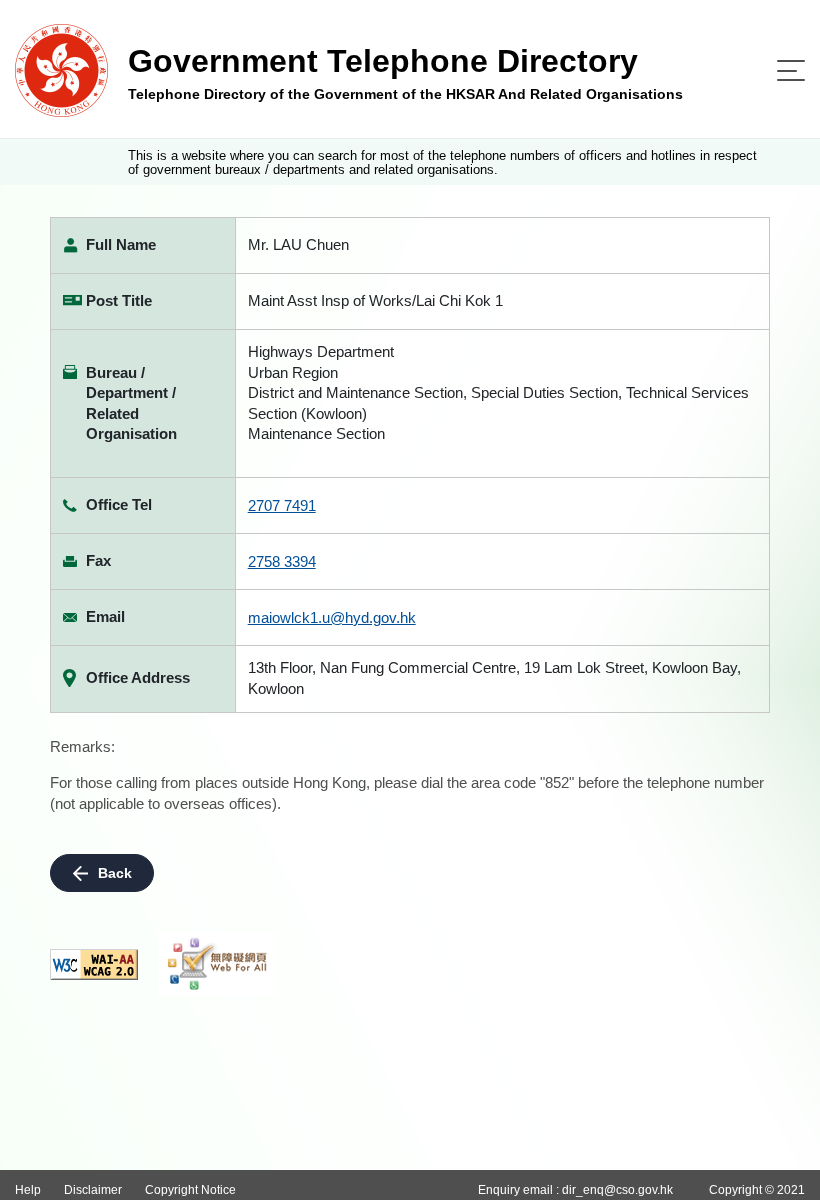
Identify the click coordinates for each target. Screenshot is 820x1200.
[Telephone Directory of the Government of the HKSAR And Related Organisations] (61, 69)
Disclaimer (93, 1190)
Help (28, 1190)
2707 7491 (282, 505)
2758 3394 (282, 561)
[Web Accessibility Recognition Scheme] (218, 964)
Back (115, 873)
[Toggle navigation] (791, 70)
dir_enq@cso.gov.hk (617, 1190)
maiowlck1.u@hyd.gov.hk (332, 617)
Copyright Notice (190, 1190)
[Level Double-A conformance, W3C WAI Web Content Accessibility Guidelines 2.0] (94, 964)
